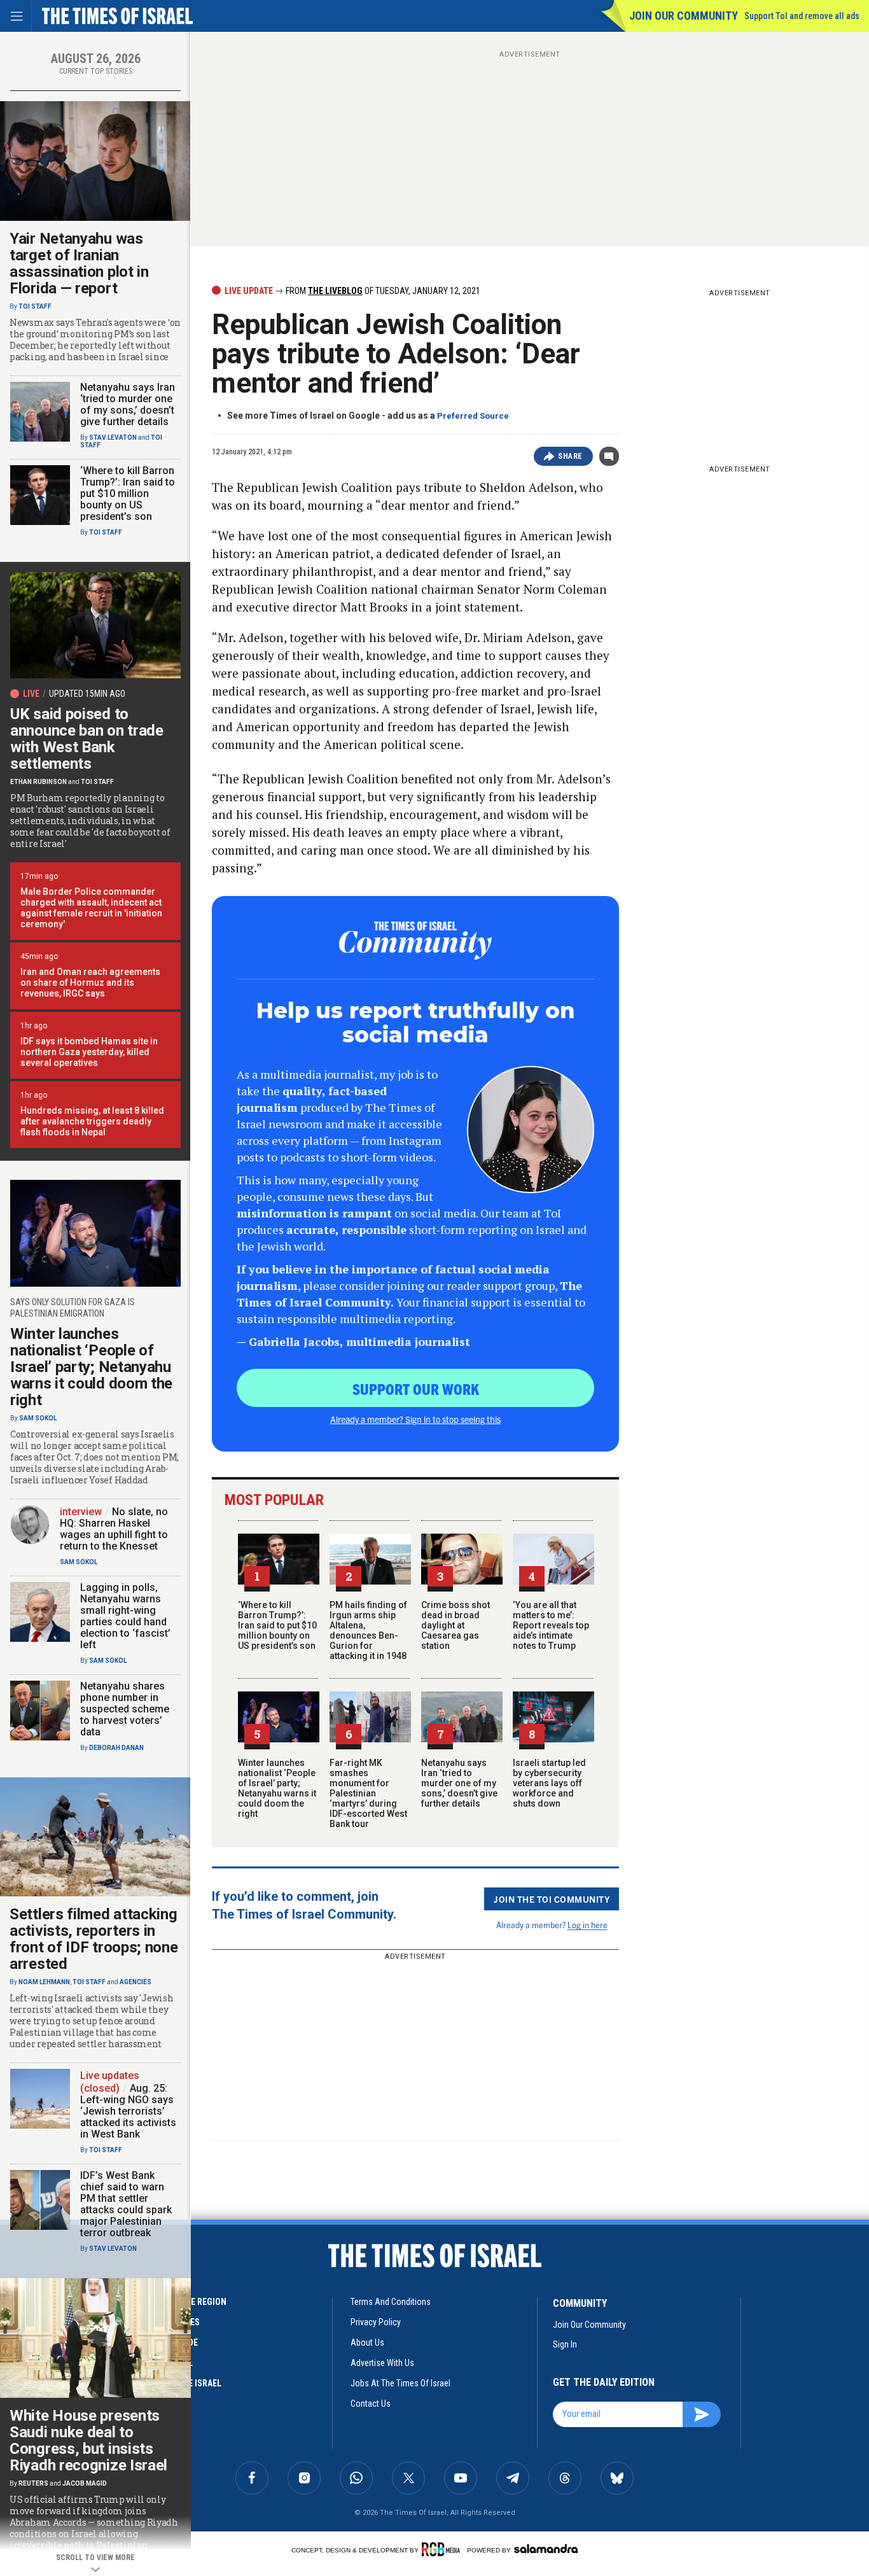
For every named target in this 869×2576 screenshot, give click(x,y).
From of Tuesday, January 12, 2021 (382, 291)
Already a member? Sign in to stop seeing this (415, 1419)
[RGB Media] (443, 2549)
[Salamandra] (546, 2549)
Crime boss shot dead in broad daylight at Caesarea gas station (455, 1625)
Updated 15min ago (87, 694)
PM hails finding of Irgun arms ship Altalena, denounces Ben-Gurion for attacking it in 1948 (368, 1630)
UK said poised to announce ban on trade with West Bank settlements (87, 739)
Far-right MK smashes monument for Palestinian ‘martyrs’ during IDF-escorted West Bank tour (368, 1793)
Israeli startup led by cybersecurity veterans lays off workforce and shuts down (549, 1783)
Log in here (587, 1925)
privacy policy (376, 2322)
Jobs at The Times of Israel (400, 2383)
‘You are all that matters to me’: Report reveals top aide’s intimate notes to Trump (551, 1625)
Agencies (136, 1982)
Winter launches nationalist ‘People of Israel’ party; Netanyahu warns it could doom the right (277, 1788)
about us (367, 2342)
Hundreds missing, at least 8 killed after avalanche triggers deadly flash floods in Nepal (92, 1121)
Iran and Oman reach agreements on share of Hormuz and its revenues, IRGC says (90, 983)
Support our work (416, 1389)
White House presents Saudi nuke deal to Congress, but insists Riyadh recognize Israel (88, 2440)
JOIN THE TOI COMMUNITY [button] (552, 1899)
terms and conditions (391, 2302)
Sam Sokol (38, 1418)
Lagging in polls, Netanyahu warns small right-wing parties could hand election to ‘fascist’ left (125, 1616)
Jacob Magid (85, 2483)
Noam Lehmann (44, 1982)
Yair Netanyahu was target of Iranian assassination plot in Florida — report (79, 263)
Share (570, 456)
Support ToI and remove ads (802, 16)
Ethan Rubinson (38, 782)
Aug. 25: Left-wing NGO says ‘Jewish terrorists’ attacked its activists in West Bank (128, 2111)
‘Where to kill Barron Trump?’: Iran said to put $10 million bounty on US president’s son (277, 1625)
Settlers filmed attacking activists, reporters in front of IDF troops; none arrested (94, 1939)
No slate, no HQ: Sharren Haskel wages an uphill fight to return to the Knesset (114, 1529)
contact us (371, 2404)
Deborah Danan (116, 1748)
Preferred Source (473, 416)
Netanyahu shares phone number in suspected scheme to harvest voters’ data (125, 1709)
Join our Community (684, 16)
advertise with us (382, 2363)
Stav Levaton (113, 437)
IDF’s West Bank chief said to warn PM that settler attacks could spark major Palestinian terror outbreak (126, 2204)
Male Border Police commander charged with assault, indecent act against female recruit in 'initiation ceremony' (91, 908)
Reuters (33, 2483)
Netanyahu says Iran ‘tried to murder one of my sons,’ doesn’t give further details (459, 1783)
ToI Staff (35, 306)
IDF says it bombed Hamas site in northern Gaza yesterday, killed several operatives (89, 1052)
